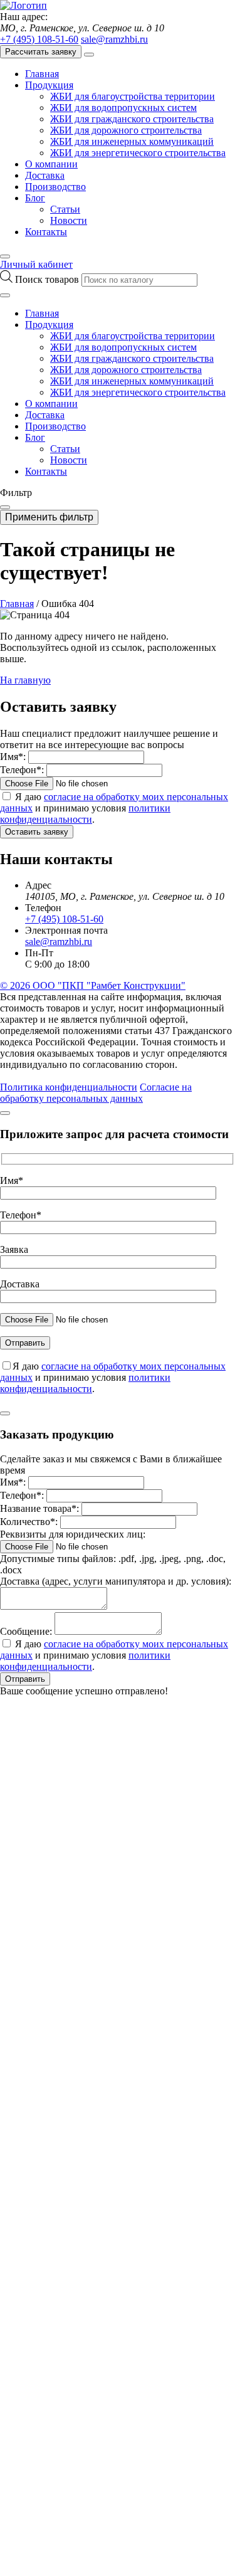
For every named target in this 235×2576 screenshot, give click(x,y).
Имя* (12, 1180)
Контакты (46, 232)
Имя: (13, 757)
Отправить (25, 1679)
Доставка (45, 175)
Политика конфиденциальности (69, 1087)
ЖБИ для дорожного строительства (126, 130)
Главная (42, 74)
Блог (35, 198)
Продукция (49, 85)
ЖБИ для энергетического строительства (138, 153)
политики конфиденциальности (85, 814)
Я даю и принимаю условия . (114, 808)
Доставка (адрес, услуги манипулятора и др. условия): (116, 1581)
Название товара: (39, 1508)
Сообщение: (26, 1631)
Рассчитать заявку (41, 52)
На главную (25, 680)
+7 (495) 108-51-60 (39, 39)
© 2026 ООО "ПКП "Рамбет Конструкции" (93, 985)
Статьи (65, 209)
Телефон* (21, 1215)
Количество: (29, 1522)
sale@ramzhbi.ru (114, 39)
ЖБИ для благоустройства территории (133, 96)
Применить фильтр (49, 517)
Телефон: (22, 770)
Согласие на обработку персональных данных (96, 1093)
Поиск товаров (48, 279)
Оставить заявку (37, 832)
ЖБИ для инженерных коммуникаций (132, 141)
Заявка (14, 1249)
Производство (55, 187)
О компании (51, 164)
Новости (69, 220)
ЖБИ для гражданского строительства (132, 119)
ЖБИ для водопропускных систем (123, 108)
